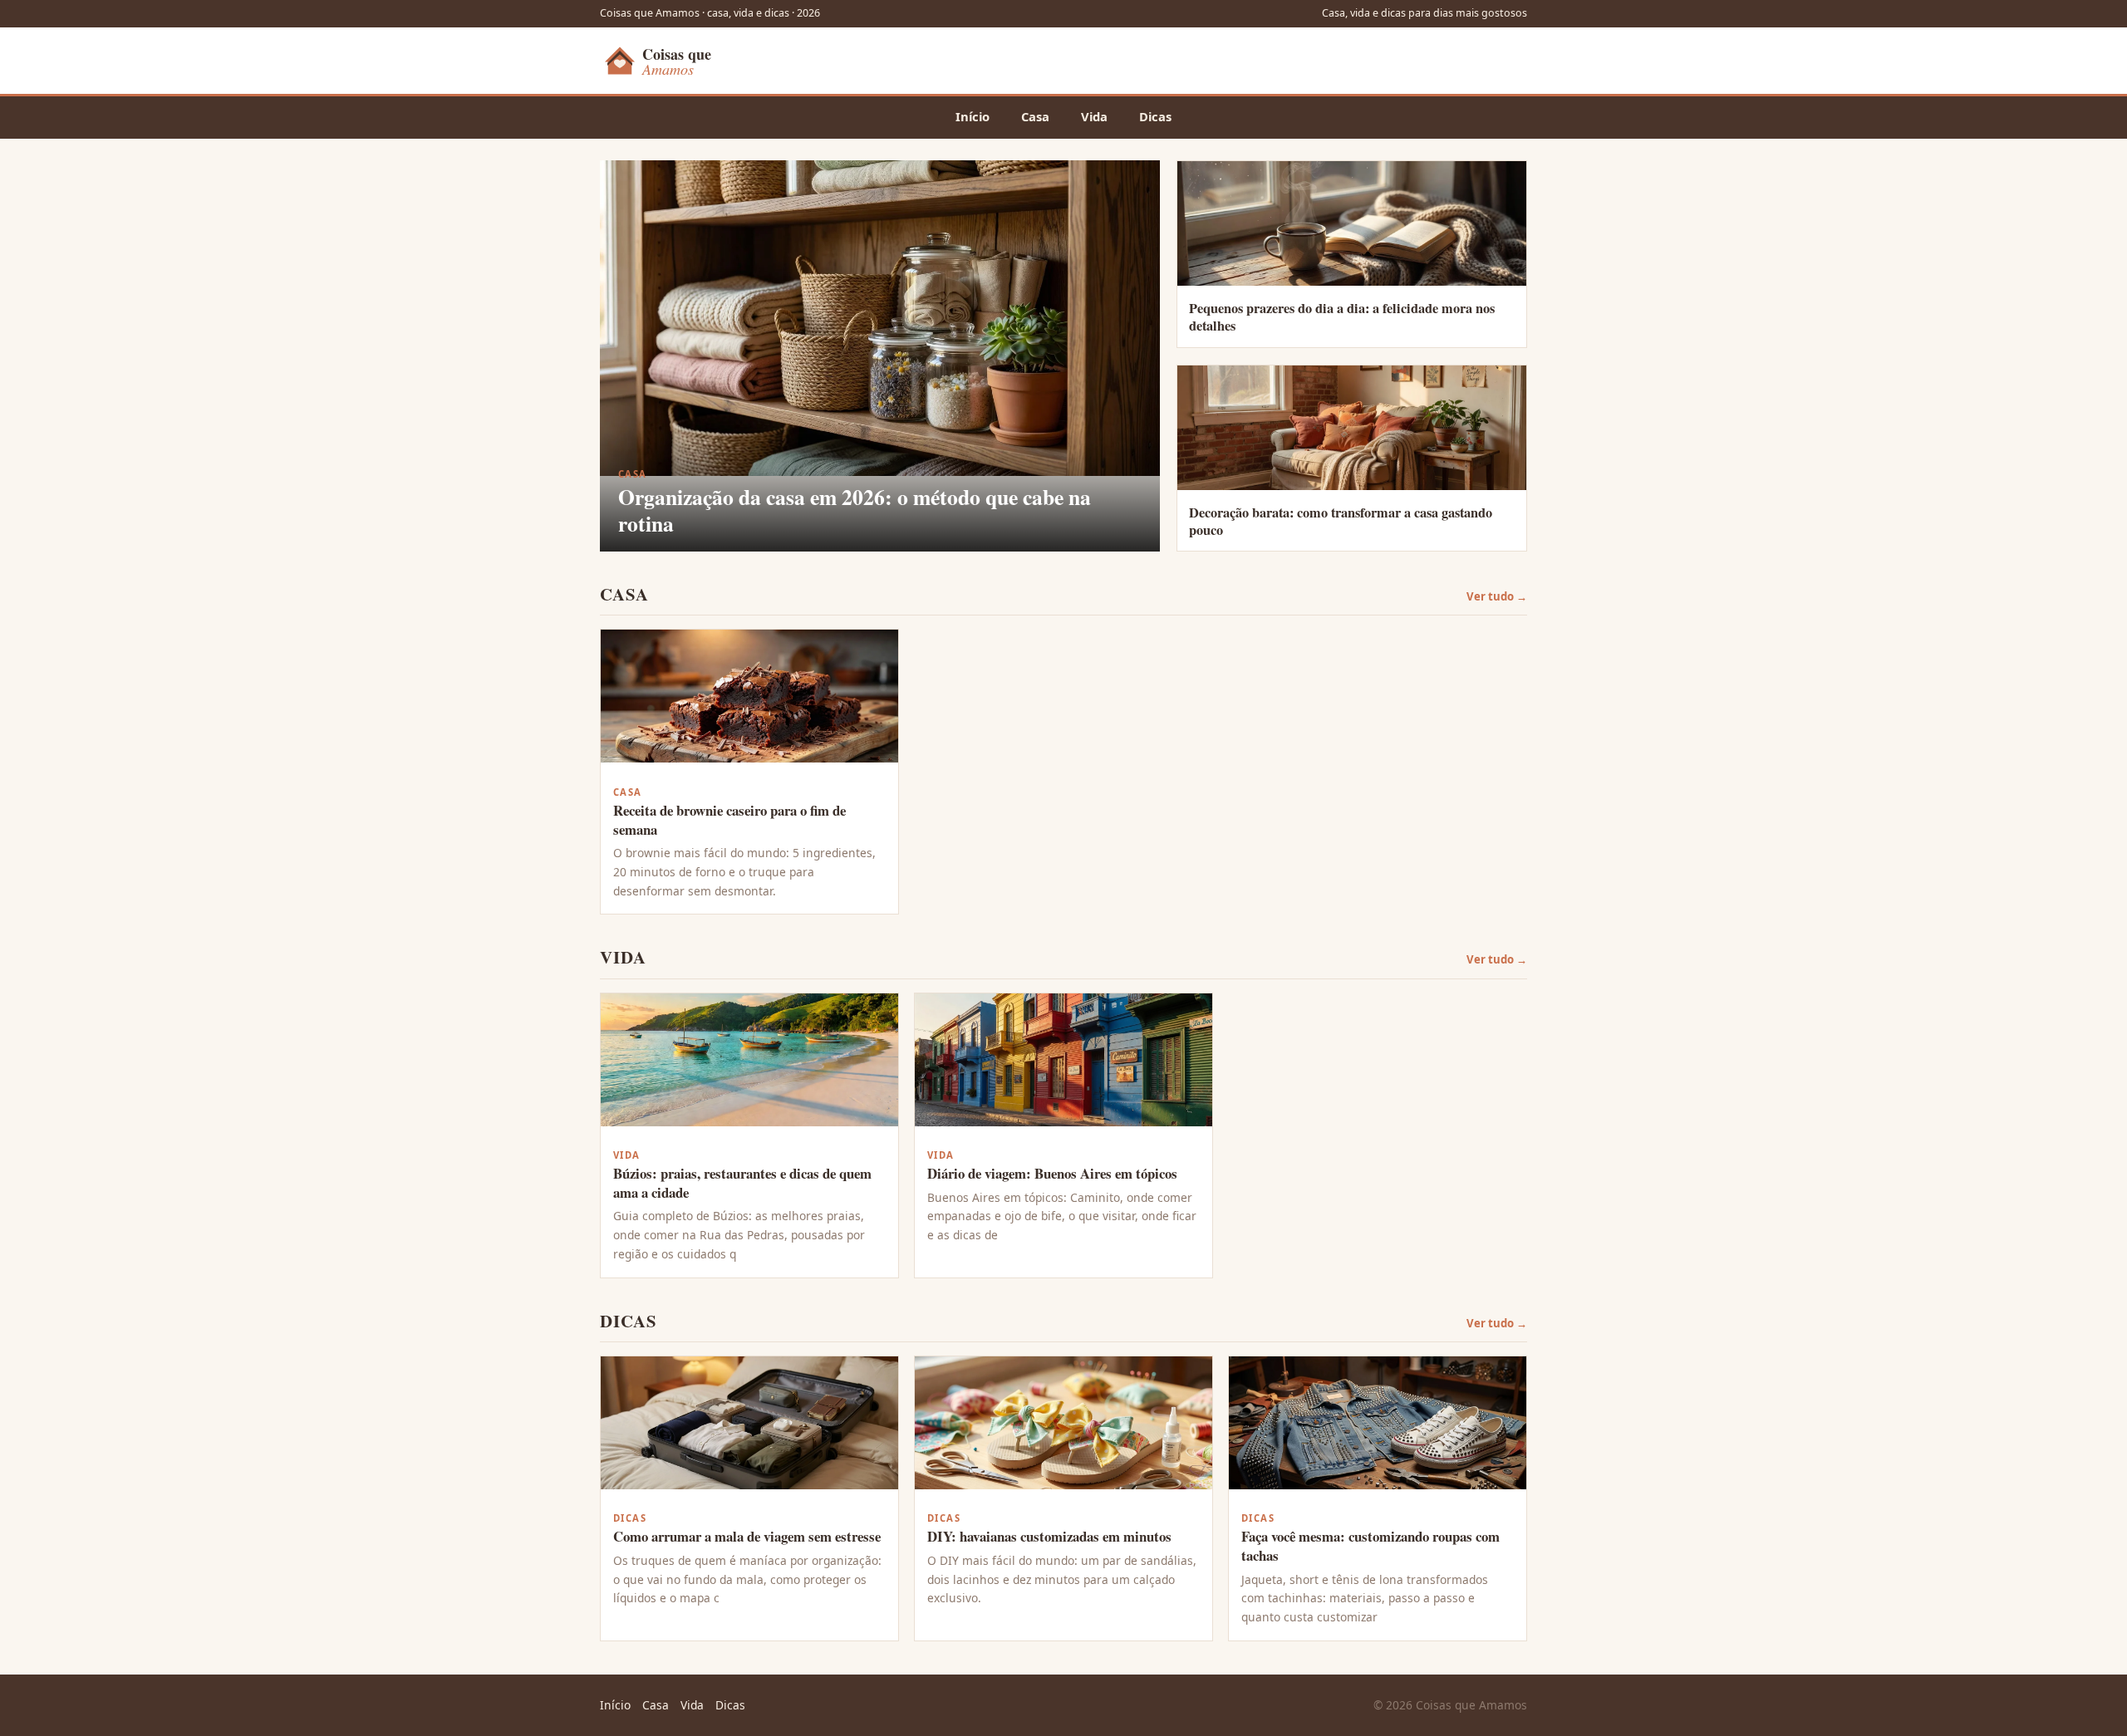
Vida (1094, 116)
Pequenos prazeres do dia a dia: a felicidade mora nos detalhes (1342, 317)
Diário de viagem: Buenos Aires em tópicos (1052, 1173)
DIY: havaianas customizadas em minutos (1049, 1536)
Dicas (1155, 116)
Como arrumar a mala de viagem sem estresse (747, 1536)
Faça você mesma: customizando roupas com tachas (1371, 1546)
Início (973, 116)
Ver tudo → (1497, 596)
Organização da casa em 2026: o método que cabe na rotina (855, 510)
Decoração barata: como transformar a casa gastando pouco (1341, 521)
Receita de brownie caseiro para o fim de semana (729, 820)
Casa (1035, 116)
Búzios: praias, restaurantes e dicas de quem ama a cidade (742, 1183)
